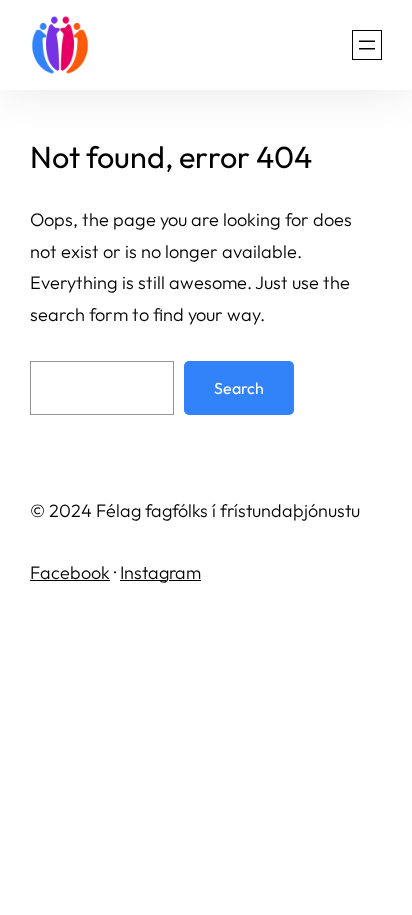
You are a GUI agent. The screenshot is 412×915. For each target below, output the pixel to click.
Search (239, 388)
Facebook (70, 572)
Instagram (160, 572)
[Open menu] (367, 45)
